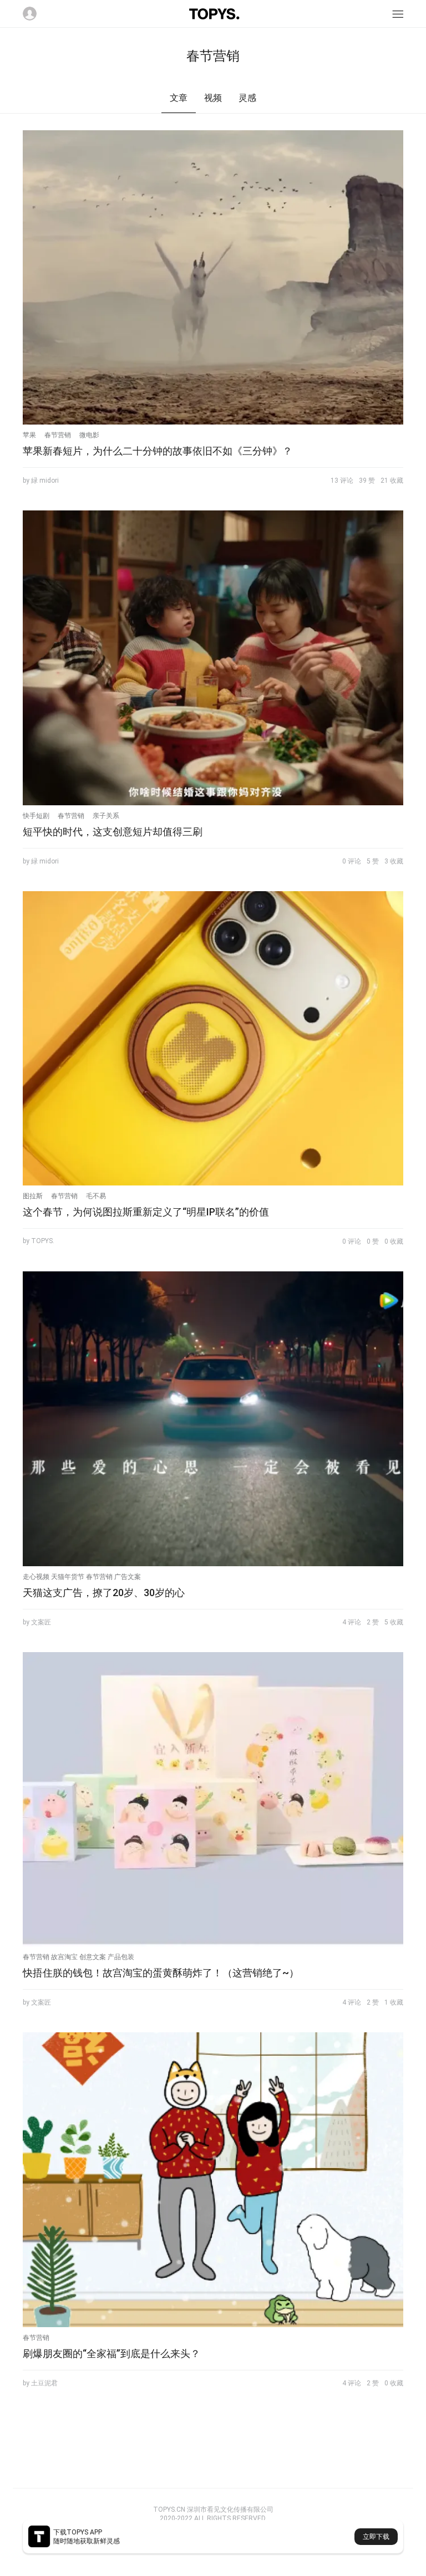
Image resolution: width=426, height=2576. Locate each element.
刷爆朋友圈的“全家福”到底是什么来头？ (111, 2353)
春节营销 (58, 435)
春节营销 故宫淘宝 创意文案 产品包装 (78, 1957)
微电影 (89, 435)
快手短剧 (36, 816)
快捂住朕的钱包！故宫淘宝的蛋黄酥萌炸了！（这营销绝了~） (161, 1973)
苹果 (29, 435)
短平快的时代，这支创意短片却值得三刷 (113, 832)
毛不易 (96, 1196)
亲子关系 (106, 816)
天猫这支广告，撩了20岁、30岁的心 (104, 1593)
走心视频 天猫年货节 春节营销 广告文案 (82, 1577)
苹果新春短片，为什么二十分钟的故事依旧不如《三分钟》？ (158, 451)
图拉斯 (33, 1196)
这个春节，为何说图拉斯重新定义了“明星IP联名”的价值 (146, 1212)
